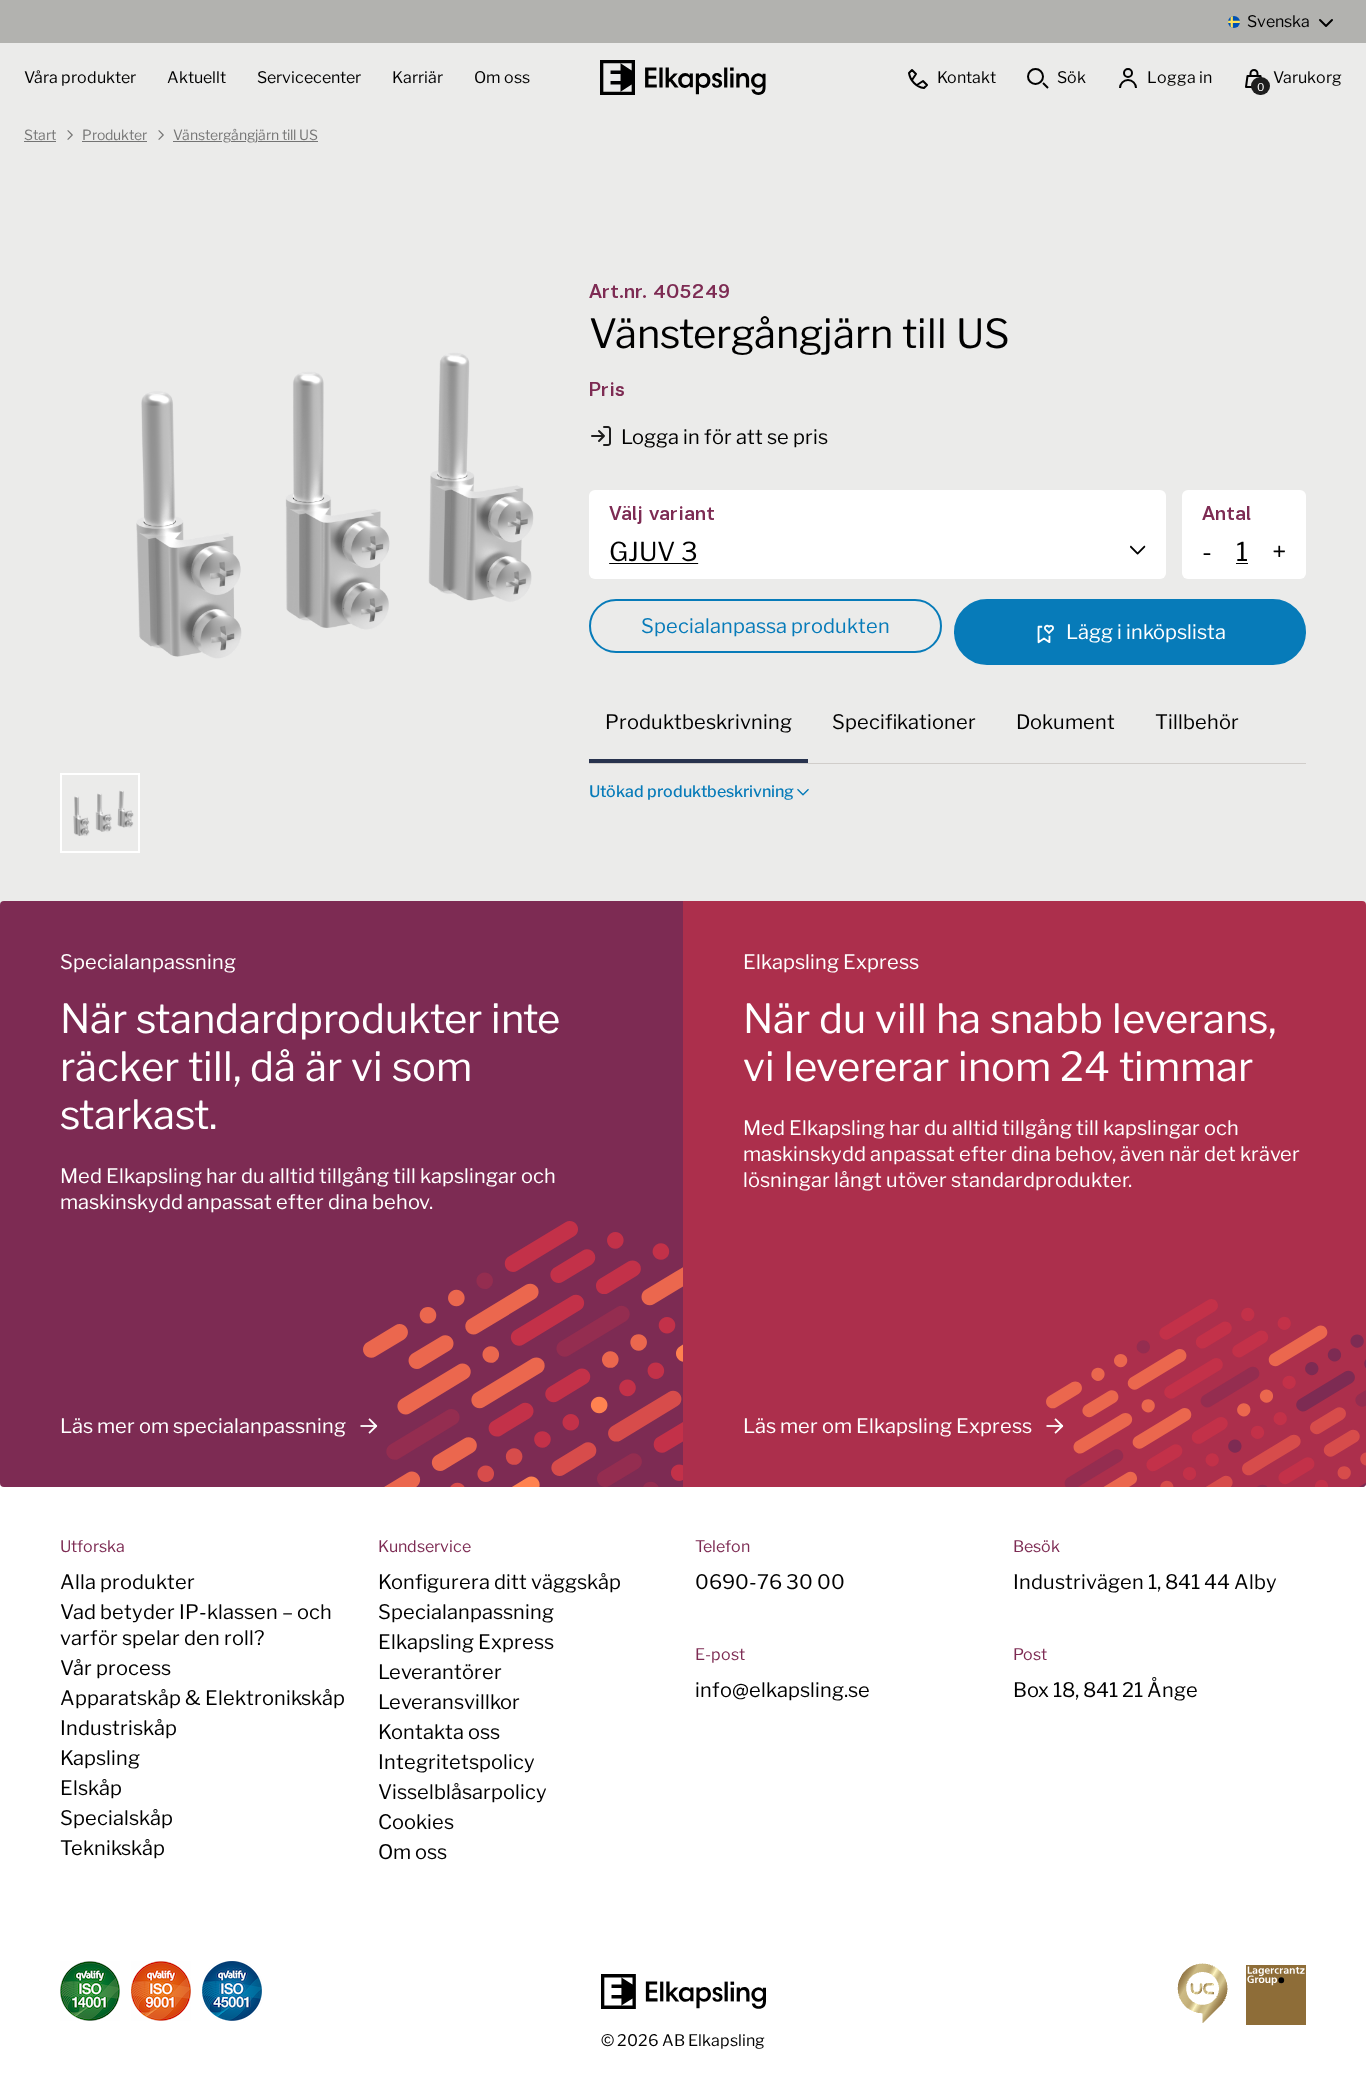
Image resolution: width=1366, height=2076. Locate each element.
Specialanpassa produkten (765, 626)
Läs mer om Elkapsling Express (887, 1426)
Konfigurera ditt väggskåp (499, 1582)
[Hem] (683, 77)
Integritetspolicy (456, 1762)
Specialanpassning (466, 1612)
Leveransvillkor (449, 1702)
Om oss (502, 77)
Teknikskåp (112, 1848)
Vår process (115, 1668)
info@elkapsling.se (782, 1690)
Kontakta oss (439, 1732)
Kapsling (100, 1758)
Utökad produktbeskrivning (691, 791)
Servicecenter (310, 77)
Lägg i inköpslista (1144, 632)
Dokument (1065, 722)
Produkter (114, 134)
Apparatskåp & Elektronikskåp (202, 1698)
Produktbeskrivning (698, 722)
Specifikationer (904, 722)
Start (40, 134)
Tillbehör (1197, 722)
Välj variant (662, 515)
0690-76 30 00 (770, 1582)
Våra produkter (80, 77)
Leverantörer (440, 1672)
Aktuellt (198, 77)
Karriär (419, 77)
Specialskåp (116, 1818)
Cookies (416, 1822)
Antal (1226, 515)
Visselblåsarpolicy (462, 1792)
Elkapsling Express (466, 1642)
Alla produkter (127, 1582)
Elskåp (91, 1788)
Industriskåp (118, 1728)
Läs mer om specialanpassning (203, 1426)
